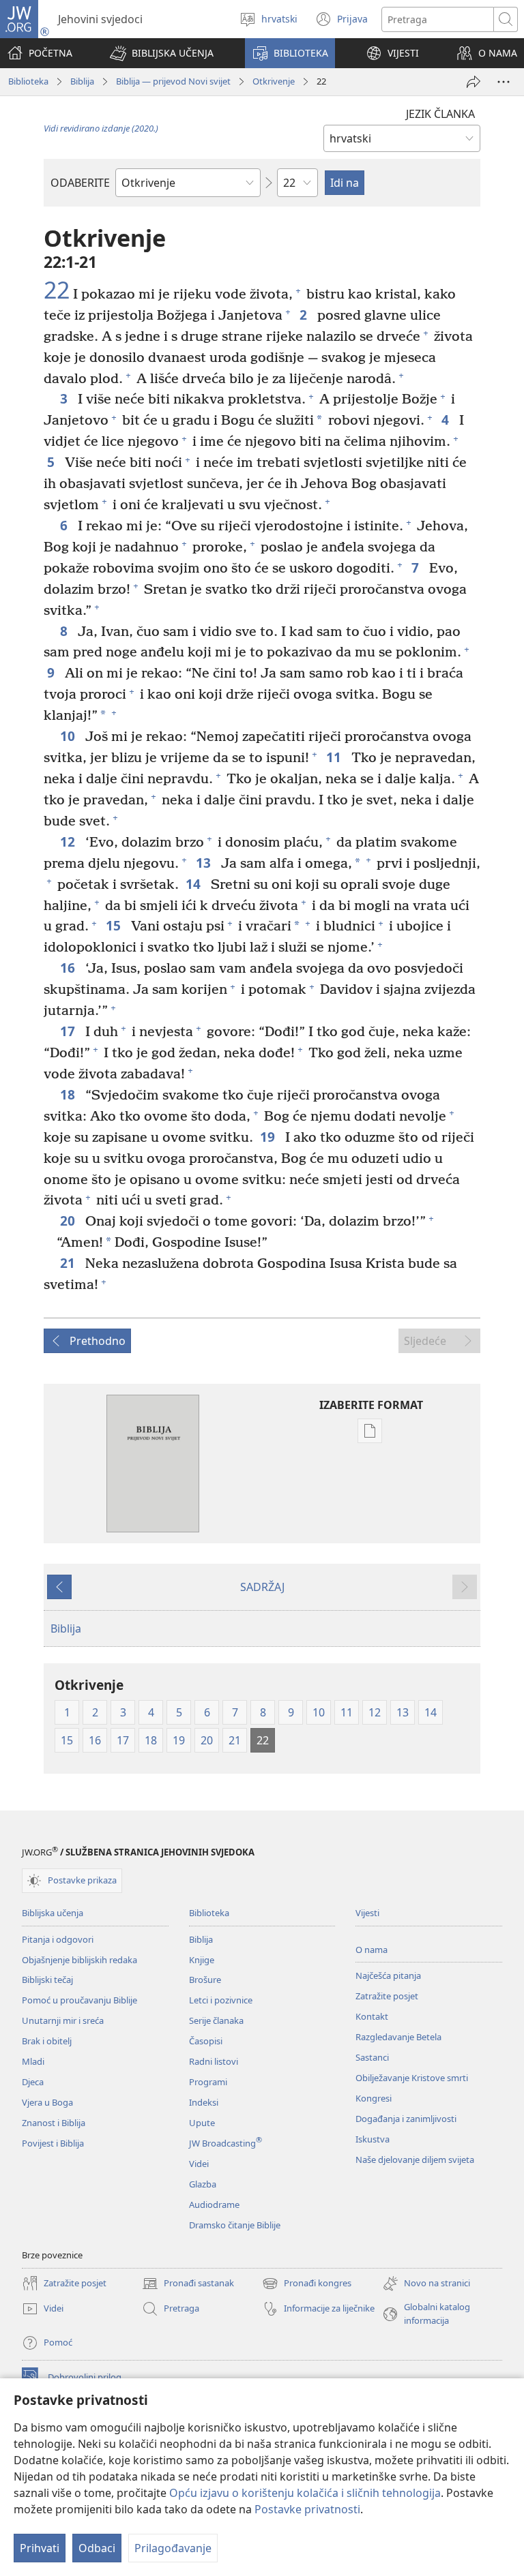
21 (69, 1263)
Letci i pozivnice (221, 2000)
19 (269, 1137)
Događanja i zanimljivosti (406, 2119)
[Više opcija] (504, 82)
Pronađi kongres (307, 2284)
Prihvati (40, 2548)
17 (69, 1031)
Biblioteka (28, 81)
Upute (202, 2123)
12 (69, 842)
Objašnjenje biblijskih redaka (79, 1960)
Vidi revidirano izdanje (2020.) (101, 128)
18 (69, 1094)
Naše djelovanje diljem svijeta (415, 2160)
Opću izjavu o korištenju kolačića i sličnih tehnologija (305, 2493)
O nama (372, 1950)
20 (69, 1221)
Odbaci (97, 2548)
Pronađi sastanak (188, 2284)
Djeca (33, 2082)
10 (69, 736)
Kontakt (372, 2016)
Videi (199, 2164)
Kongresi (374, 2098)
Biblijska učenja (53, 1913)
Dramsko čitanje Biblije (235, 2225)
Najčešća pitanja (388, 1975)
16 (69, 968)
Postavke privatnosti (307, 2509)
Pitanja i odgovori (58, 1939)
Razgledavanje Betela (398, 2037)
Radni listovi (214, 2061)
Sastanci (372, 2057)
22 (57, 290)
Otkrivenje (274, 81)
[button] (162, 53)
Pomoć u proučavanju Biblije (79, 2000)
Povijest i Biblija (53, 2143)
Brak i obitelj (47, 2041)
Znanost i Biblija (54, 2123)
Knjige (202, 1960)
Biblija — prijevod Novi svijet (173, 81)
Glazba (203, 2184)
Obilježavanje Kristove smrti (412, 2078)
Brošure (205, 1980)
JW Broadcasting (225, 2143)
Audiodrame (214, 2204)
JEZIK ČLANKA (440, 114)
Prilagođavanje (173, 2548)
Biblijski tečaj (47, 1980)
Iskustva (373, 2139)
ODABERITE (80, 183)
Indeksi (204, 2102)
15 (115, 925)
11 (335, 757)
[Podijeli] (474, 82)
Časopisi (206, 2041)
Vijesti (367, 1913)
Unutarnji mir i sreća (63, 2020)
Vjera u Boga (47, 2102)
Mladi (33, 2061)
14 (195, 884)
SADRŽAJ (262, 1587)
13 (205, 863)
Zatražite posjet (387, 1996)
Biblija (82, 81)
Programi (208, 2082)
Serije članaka (216, 2020)
